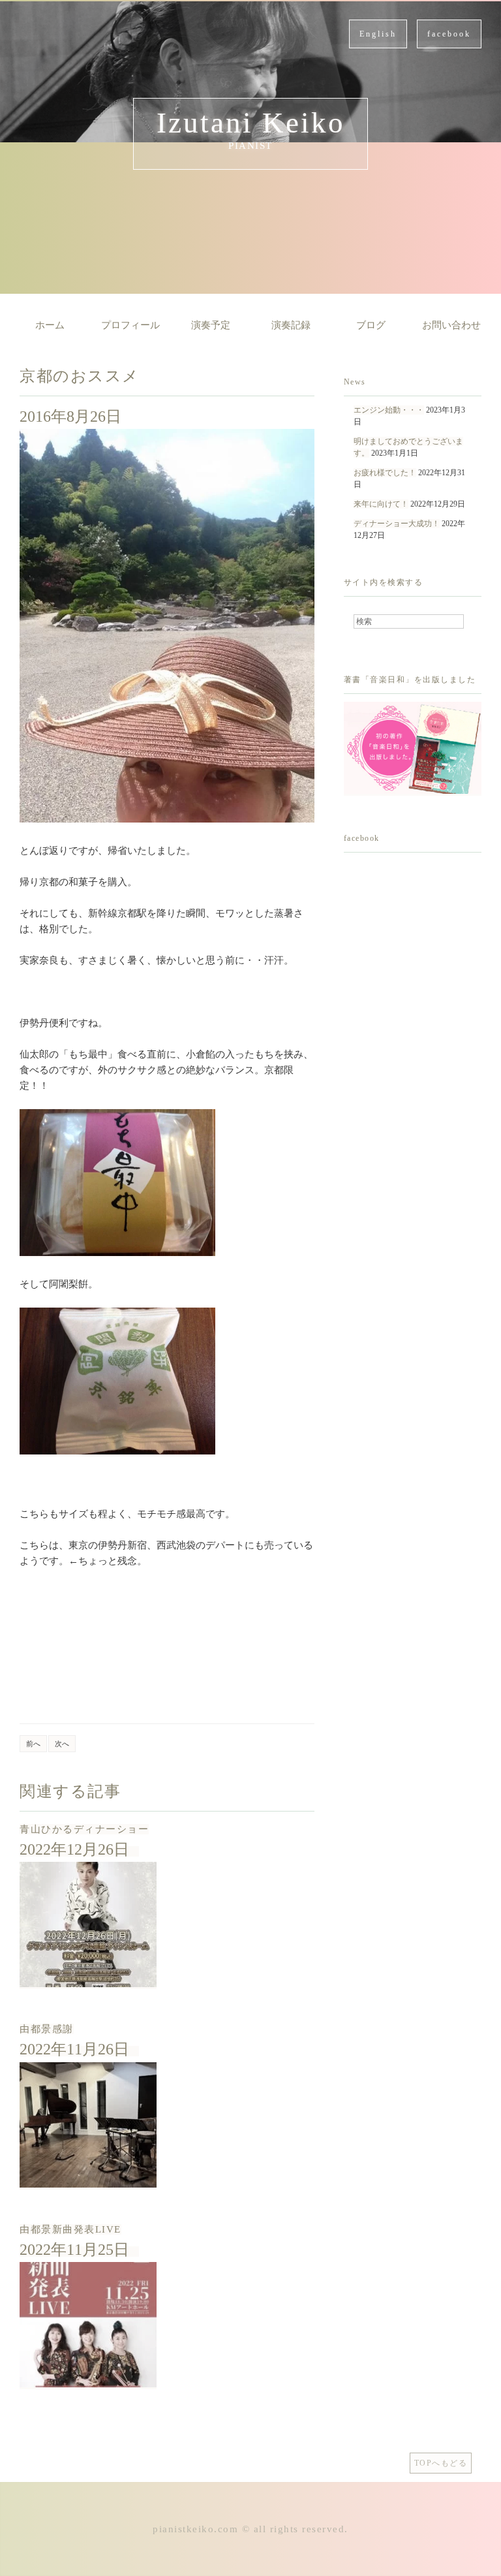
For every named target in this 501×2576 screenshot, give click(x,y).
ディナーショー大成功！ (397, 524)
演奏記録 (291, 325)
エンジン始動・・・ (389, 410)
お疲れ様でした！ (385, 473)
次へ (62, 1744)
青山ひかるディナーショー (84, 1829)
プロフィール (130, 325)
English (378, 34)
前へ (33, 1744)
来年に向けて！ (381, 504)
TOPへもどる (441, 2463)
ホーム (50, 325)
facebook (449, 34)
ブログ (371, 325)
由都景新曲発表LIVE (70, 2229)
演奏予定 (211, 325)
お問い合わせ (451, 325)
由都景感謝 (47, 2029)
